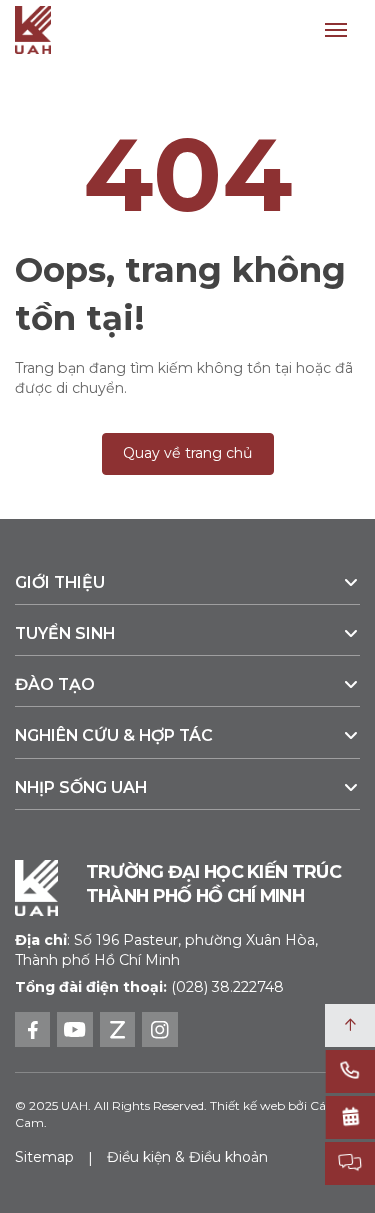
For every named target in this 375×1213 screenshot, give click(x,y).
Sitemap (44, 1157)
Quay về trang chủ (188, 453)
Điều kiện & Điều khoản (187, 1157)
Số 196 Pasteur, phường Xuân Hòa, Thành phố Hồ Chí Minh (166, 950)
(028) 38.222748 (227, 987)
